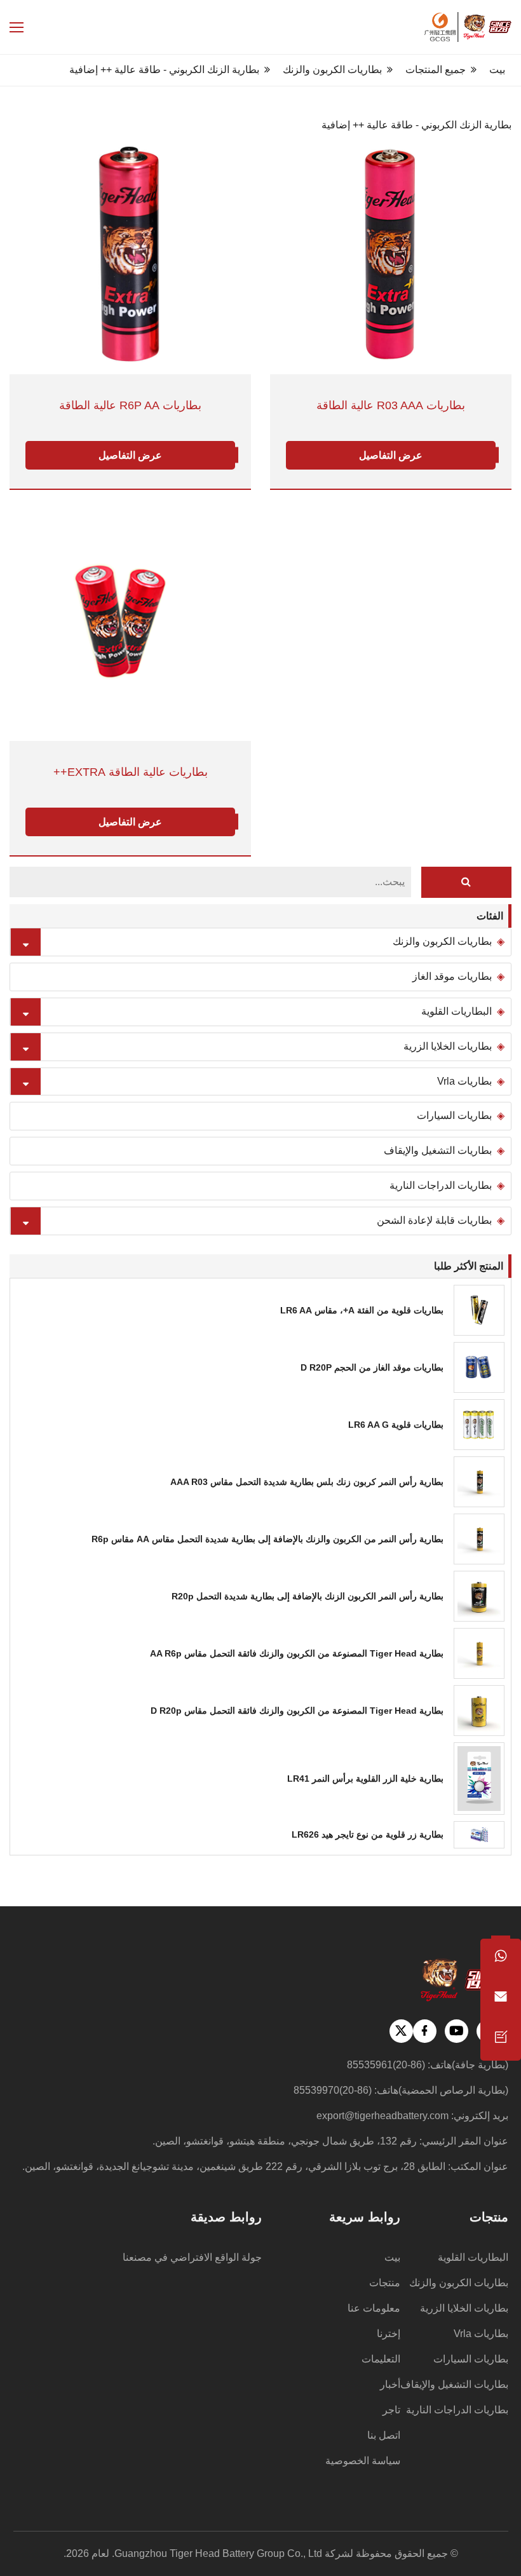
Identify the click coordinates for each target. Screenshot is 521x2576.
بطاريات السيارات (454, 1115)
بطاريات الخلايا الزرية (448, 1046)
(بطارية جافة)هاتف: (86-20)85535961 (428, 2065)
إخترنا (389, 2334)
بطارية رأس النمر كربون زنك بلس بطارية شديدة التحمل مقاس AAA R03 (307, 1482)
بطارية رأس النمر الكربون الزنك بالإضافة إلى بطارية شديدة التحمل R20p (308, 1596)
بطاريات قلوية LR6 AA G (396, 1425)
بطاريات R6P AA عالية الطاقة (130, 406)
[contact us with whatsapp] (501, 1959)
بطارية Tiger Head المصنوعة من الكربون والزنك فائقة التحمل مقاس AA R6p (297, 1653)
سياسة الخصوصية (363, 2461)
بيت (497, 70)
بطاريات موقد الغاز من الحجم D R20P (372, 1367)
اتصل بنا (384, 2435)
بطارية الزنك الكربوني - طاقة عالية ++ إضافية (164, 70)
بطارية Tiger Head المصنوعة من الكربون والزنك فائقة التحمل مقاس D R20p (297, 1711)
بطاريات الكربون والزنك (332, 70)
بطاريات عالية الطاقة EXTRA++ (131, 772)
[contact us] (501, 2040)
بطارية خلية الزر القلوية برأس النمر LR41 (365, 1779)
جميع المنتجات (436, 70)
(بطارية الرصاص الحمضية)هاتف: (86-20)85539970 (401, 2090)
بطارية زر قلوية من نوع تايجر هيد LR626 (368, 1834)
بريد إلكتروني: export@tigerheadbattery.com (412, 2116)
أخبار (390, 2384)
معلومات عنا (374, 2308)
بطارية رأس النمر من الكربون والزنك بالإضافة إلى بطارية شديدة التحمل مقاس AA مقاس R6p (267, 1539)
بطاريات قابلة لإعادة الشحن (434, 1220)
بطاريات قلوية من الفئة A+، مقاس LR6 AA (362, 1310)
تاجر (391, 2410)
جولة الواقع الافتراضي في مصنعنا (192, 2257)
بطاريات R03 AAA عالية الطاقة (391, 406)
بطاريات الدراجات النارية (441, 1185)
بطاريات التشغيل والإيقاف (438, 1150)
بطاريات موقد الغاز (452, 976)
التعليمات (381, 2359)
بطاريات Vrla (464, 1081)
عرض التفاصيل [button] (130, 455)
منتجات (385, 2283)
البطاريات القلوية (457, 1011)
